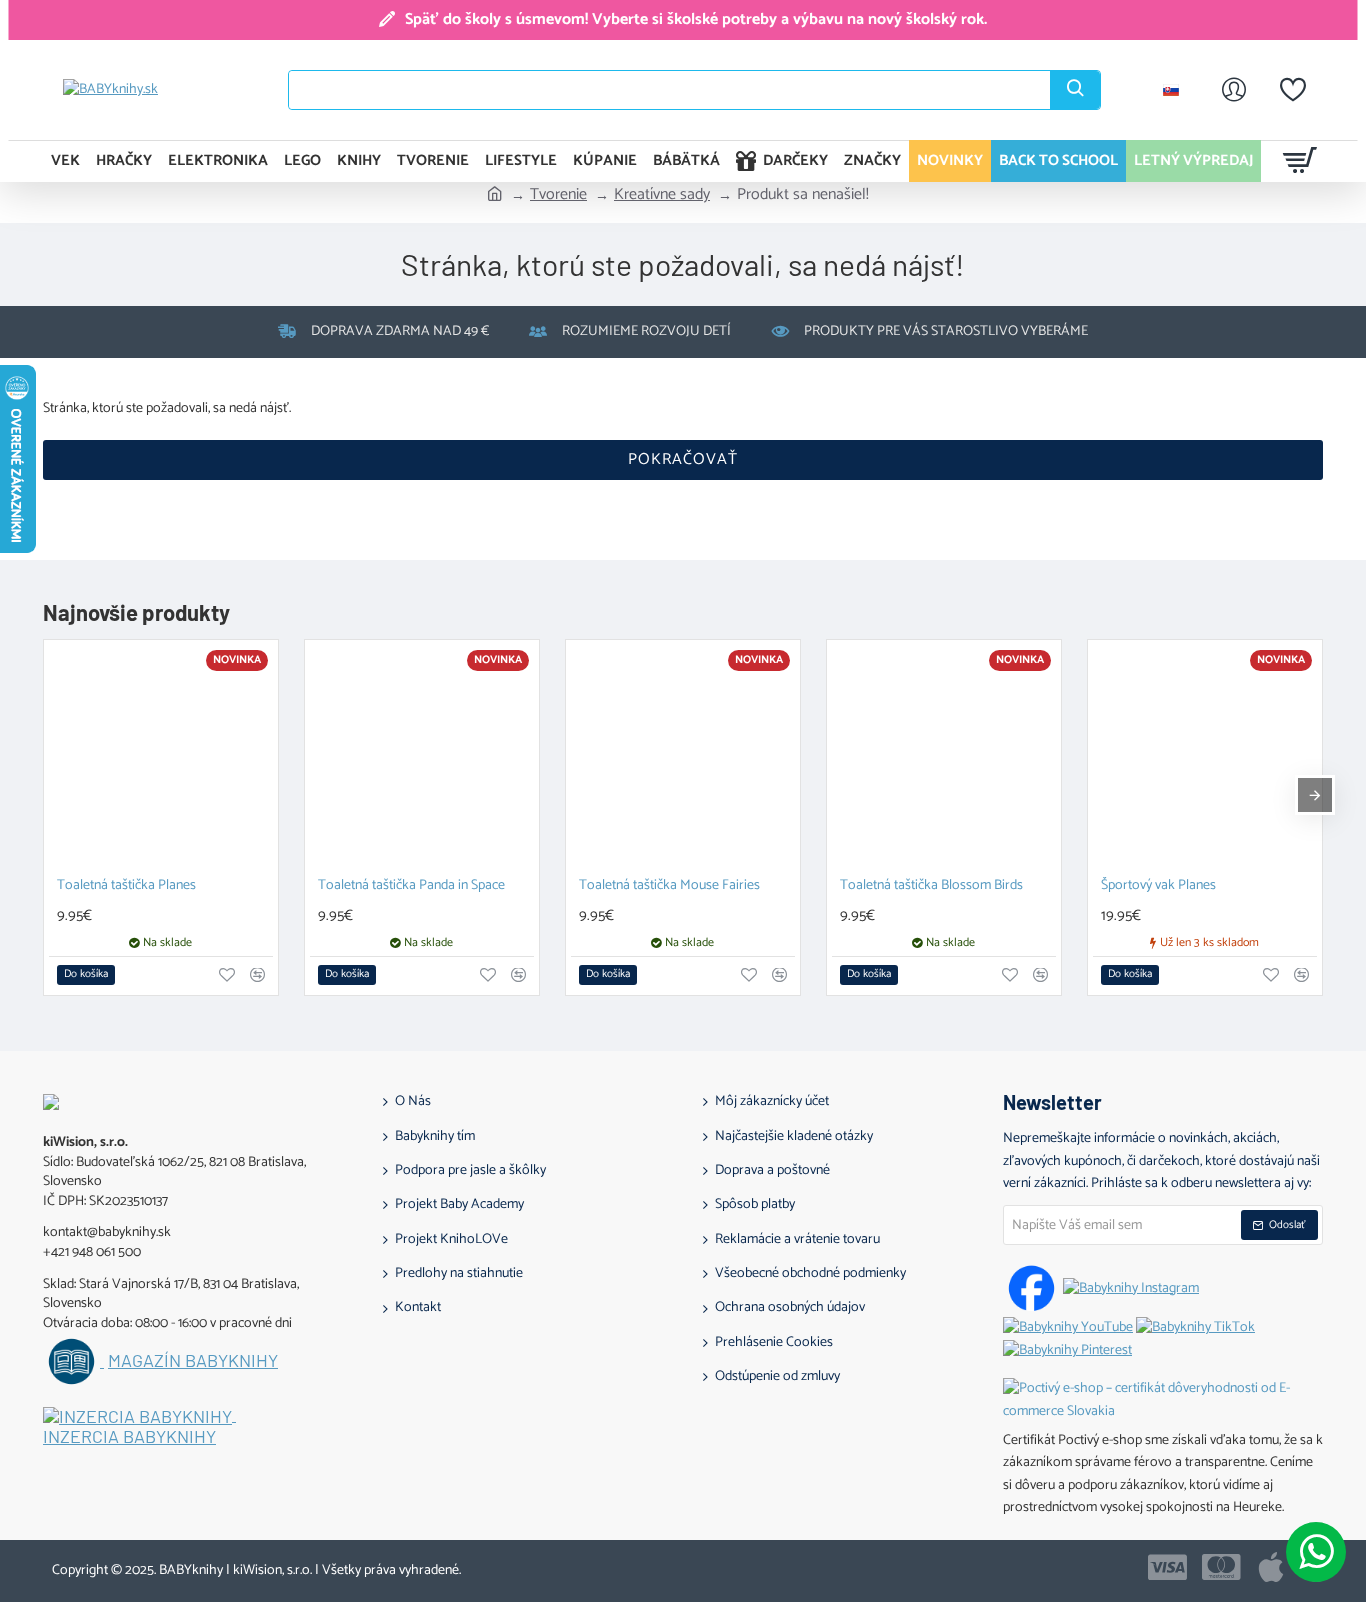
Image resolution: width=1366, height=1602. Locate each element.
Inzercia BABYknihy (129, 1437)
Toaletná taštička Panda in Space (411, 886)
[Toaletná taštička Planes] (161, 757)
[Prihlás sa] (1234, 90)
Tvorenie (558, 195)
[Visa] (1167, 1567)
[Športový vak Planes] (1205, 757)
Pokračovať (683, 459)
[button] (86, 975)
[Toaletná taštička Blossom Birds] (944, 757)
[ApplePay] (1271, 1567)
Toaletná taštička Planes (126, 886)
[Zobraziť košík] (1300, 161)
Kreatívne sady (662, 195)
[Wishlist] (1293, 90)
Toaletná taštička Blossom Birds (931, 886)
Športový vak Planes (1158, 886)
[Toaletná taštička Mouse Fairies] (683, 757)
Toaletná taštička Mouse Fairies (669, 886)
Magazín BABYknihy (193, 1361)
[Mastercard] (1221, 1567)
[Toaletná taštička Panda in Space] (422, 757)
